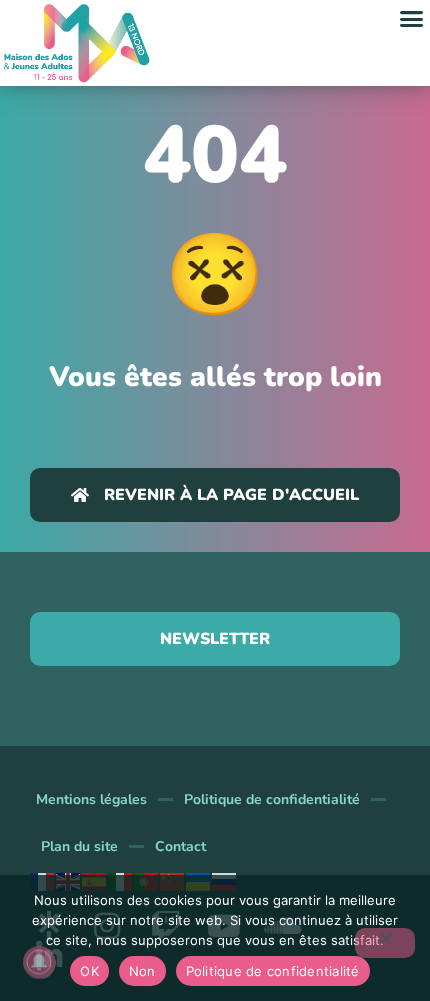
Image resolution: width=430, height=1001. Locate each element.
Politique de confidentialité (272, 799)
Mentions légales (91, 799)
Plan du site (79, 846)
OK (89, 971)
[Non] (385, 943)
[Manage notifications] (39, 962)
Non (142, 971)
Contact (180, 846)
